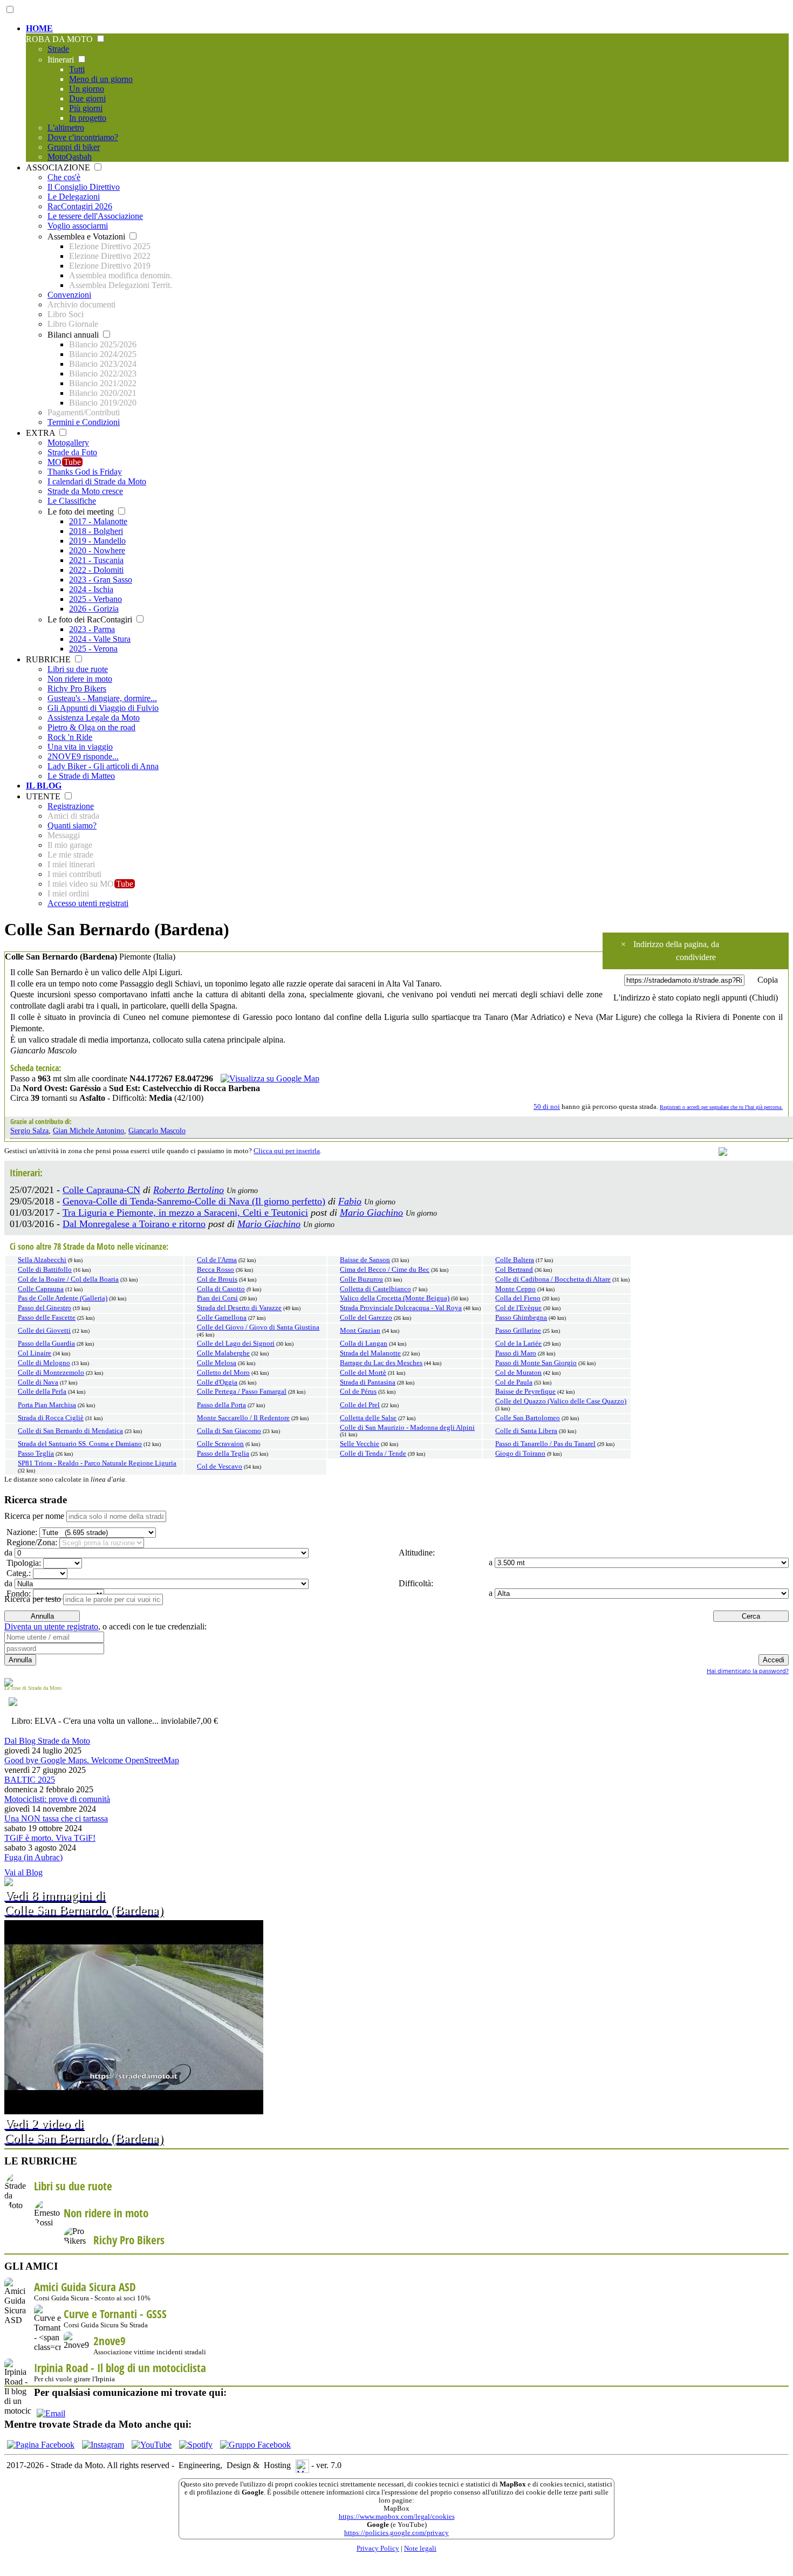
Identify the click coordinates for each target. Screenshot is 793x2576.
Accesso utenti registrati (88, 903)
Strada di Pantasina (368, 1382)
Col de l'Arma (217, 1260)
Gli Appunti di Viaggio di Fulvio (103, 708)
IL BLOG (44, 786)
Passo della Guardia (46, 1344)
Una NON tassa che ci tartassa (56, 1818)
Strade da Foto (72, 452)
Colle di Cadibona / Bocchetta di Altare (553, 1279)
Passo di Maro (516, 1353)
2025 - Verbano (95, 599)
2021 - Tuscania (96, 560)
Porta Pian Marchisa (47, 1405)
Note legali (420, 2548)
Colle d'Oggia (217, 1382)
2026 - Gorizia (94, 609)
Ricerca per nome (34, 1516)
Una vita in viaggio (80, 747)
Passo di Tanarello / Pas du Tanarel (545, 1444)
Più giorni (86, 108)
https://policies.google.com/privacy (396, 2533)
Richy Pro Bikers (77, 688)
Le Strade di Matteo (81, 776)
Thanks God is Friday (85, 472)
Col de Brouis (217, 1279)
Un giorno (87, 89)
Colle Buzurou (361, 1279)
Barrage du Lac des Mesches (381, 1363)
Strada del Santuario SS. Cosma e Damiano (80, 1444)
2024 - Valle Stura (100, 639)
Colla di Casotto (221, 1289)
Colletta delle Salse (368, 1418)
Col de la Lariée (518, 1344)
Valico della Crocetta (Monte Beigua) (395, 1298)
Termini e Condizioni (84, 422)
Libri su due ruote (78, 669)
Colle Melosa (217, 1363)
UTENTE (44, 796)
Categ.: (18, 1573)
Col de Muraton (518, 1373)
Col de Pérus (358, 1392)
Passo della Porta (221, 1405)
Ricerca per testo (33, 1599)
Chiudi (764, 998)
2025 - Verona (93, 649)
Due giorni (87, 98)
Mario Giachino (371, 1212)
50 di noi (547, 1107)
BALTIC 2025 (30, 1780)
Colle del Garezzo (366, 1318)
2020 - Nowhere (97, 550)
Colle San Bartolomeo (528, 1418)
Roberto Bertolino (189, 1190)
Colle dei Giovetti (44, 1331)
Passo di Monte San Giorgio (536, 1363)
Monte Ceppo (515, 1289)
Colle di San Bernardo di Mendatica (70, 1431)
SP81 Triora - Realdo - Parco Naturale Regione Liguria (97, 1463)
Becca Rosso (216, 1270)
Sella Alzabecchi (42, 1260)
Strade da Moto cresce (85, 491)
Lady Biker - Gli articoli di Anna (103, 766)
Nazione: (21, 1532)
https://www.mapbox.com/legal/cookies (397, 2517)
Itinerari (62, 60)
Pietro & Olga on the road (91, 727)
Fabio (350, 1201)
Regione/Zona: (31, 1542)
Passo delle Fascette (47, 1318)
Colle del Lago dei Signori (236, 1344)
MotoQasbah (70, 157)
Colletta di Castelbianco (375, 1289)
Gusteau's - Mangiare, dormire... (102, 698)
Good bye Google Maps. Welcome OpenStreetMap (92, 1760)
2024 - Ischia (91, 589)
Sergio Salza (29, 1131)
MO (64, 462)
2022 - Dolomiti (96, 570)
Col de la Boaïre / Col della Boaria (68, 1279)
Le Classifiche (72, 501)
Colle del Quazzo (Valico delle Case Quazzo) (561, 1401)
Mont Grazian (360, 1331)
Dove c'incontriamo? (83, 137)
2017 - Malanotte (98, 521)
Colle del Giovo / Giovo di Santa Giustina (258, 1327)
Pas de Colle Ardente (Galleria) (63, 1298)
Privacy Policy (378, 2548)
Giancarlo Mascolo (157, 1131)
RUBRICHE (49, 659)
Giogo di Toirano (520, 1454)
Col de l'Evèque (518, 1308)
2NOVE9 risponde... (83, 756)
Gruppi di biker (74, 147)
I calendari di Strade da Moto (97, 481)
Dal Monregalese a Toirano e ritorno (134, 1224)
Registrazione (71, 806)
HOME (39, 28)
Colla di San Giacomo (229, 1431)
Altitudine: (416, 1553)
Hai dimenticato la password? (748, 1671)
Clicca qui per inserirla (287, 1151)
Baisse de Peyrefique (525, 1392)
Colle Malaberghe (223, 1353)
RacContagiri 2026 (80, 206)
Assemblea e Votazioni (87, 237)
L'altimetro (66, 128)
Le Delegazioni (74, 197)
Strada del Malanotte (370, 1353)
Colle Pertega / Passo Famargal (242, 1392)
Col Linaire (35, 1353)
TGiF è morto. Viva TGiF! (50, 1838)
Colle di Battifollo (45, 1270)
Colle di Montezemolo (51, 1373)
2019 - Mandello (97, 541)
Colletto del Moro (223, 1373)
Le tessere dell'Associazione (95, 216)
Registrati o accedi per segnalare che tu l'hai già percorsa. (721, 1107)
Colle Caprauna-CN (101, 1190)
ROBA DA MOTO (60, 39)
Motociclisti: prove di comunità (57, 1799)
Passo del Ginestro (45, 1308)
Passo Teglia (36, 1454)
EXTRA (42, 433)
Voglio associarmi (78, 226)
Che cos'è (64, 177)
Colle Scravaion (220, 1444)
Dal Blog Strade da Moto (47, 1741)
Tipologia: (23, 1563)
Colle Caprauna (41, 1289)
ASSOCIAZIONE (59, 167)
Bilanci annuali (74, 335)
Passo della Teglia (223, 1454)
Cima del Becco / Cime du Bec (385, 1270)
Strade (58, 49)
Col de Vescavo (220, 1467)
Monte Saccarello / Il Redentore (243, 1418)
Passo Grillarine (518, 1331)
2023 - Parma (92, 629)
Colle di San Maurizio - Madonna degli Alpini (407, 1428)
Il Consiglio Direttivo (84, 187)
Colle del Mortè (363, 1373)
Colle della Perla (42, 1392)
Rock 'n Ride (70, 737)
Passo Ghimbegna (521, 1318)
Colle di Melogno (44, 1363)
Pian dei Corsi (217, 1298)
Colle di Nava (38, 1382)
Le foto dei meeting (82, 512)
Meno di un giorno (101, 79)
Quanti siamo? (72, 825)
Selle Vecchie (360, 1444)
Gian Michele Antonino (88, 1131)
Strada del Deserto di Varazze (239, 1308)
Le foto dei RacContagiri (91, 619)
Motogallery (68, 443)
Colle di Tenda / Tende (373, 1454)
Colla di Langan (364, 1344)
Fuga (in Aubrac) (33, 1857)
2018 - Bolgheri (96, 531)
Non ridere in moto (80, 679)
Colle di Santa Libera (526, 1431)
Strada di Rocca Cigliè (51, 1418)
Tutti (77, 69)
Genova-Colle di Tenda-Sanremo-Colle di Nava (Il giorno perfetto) (194, 1201)
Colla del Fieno (518, 1298)
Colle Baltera (515, 1260)
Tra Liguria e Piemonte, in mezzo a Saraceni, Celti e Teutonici (185, 1212)
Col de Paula (514, 1382)
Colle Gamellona (222, 1318)
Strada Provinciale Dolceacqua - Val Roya (401, 1308)
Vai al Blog (23, 1872)
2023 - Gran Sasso (101, 580)
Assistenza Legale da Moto (94, 718)
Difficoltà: (415, 1583)
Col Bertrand (514, 1270)
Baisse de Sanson (365, 1260)
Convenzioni (69, 295)
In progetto (88, 118)
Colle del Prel (360, 1405)
